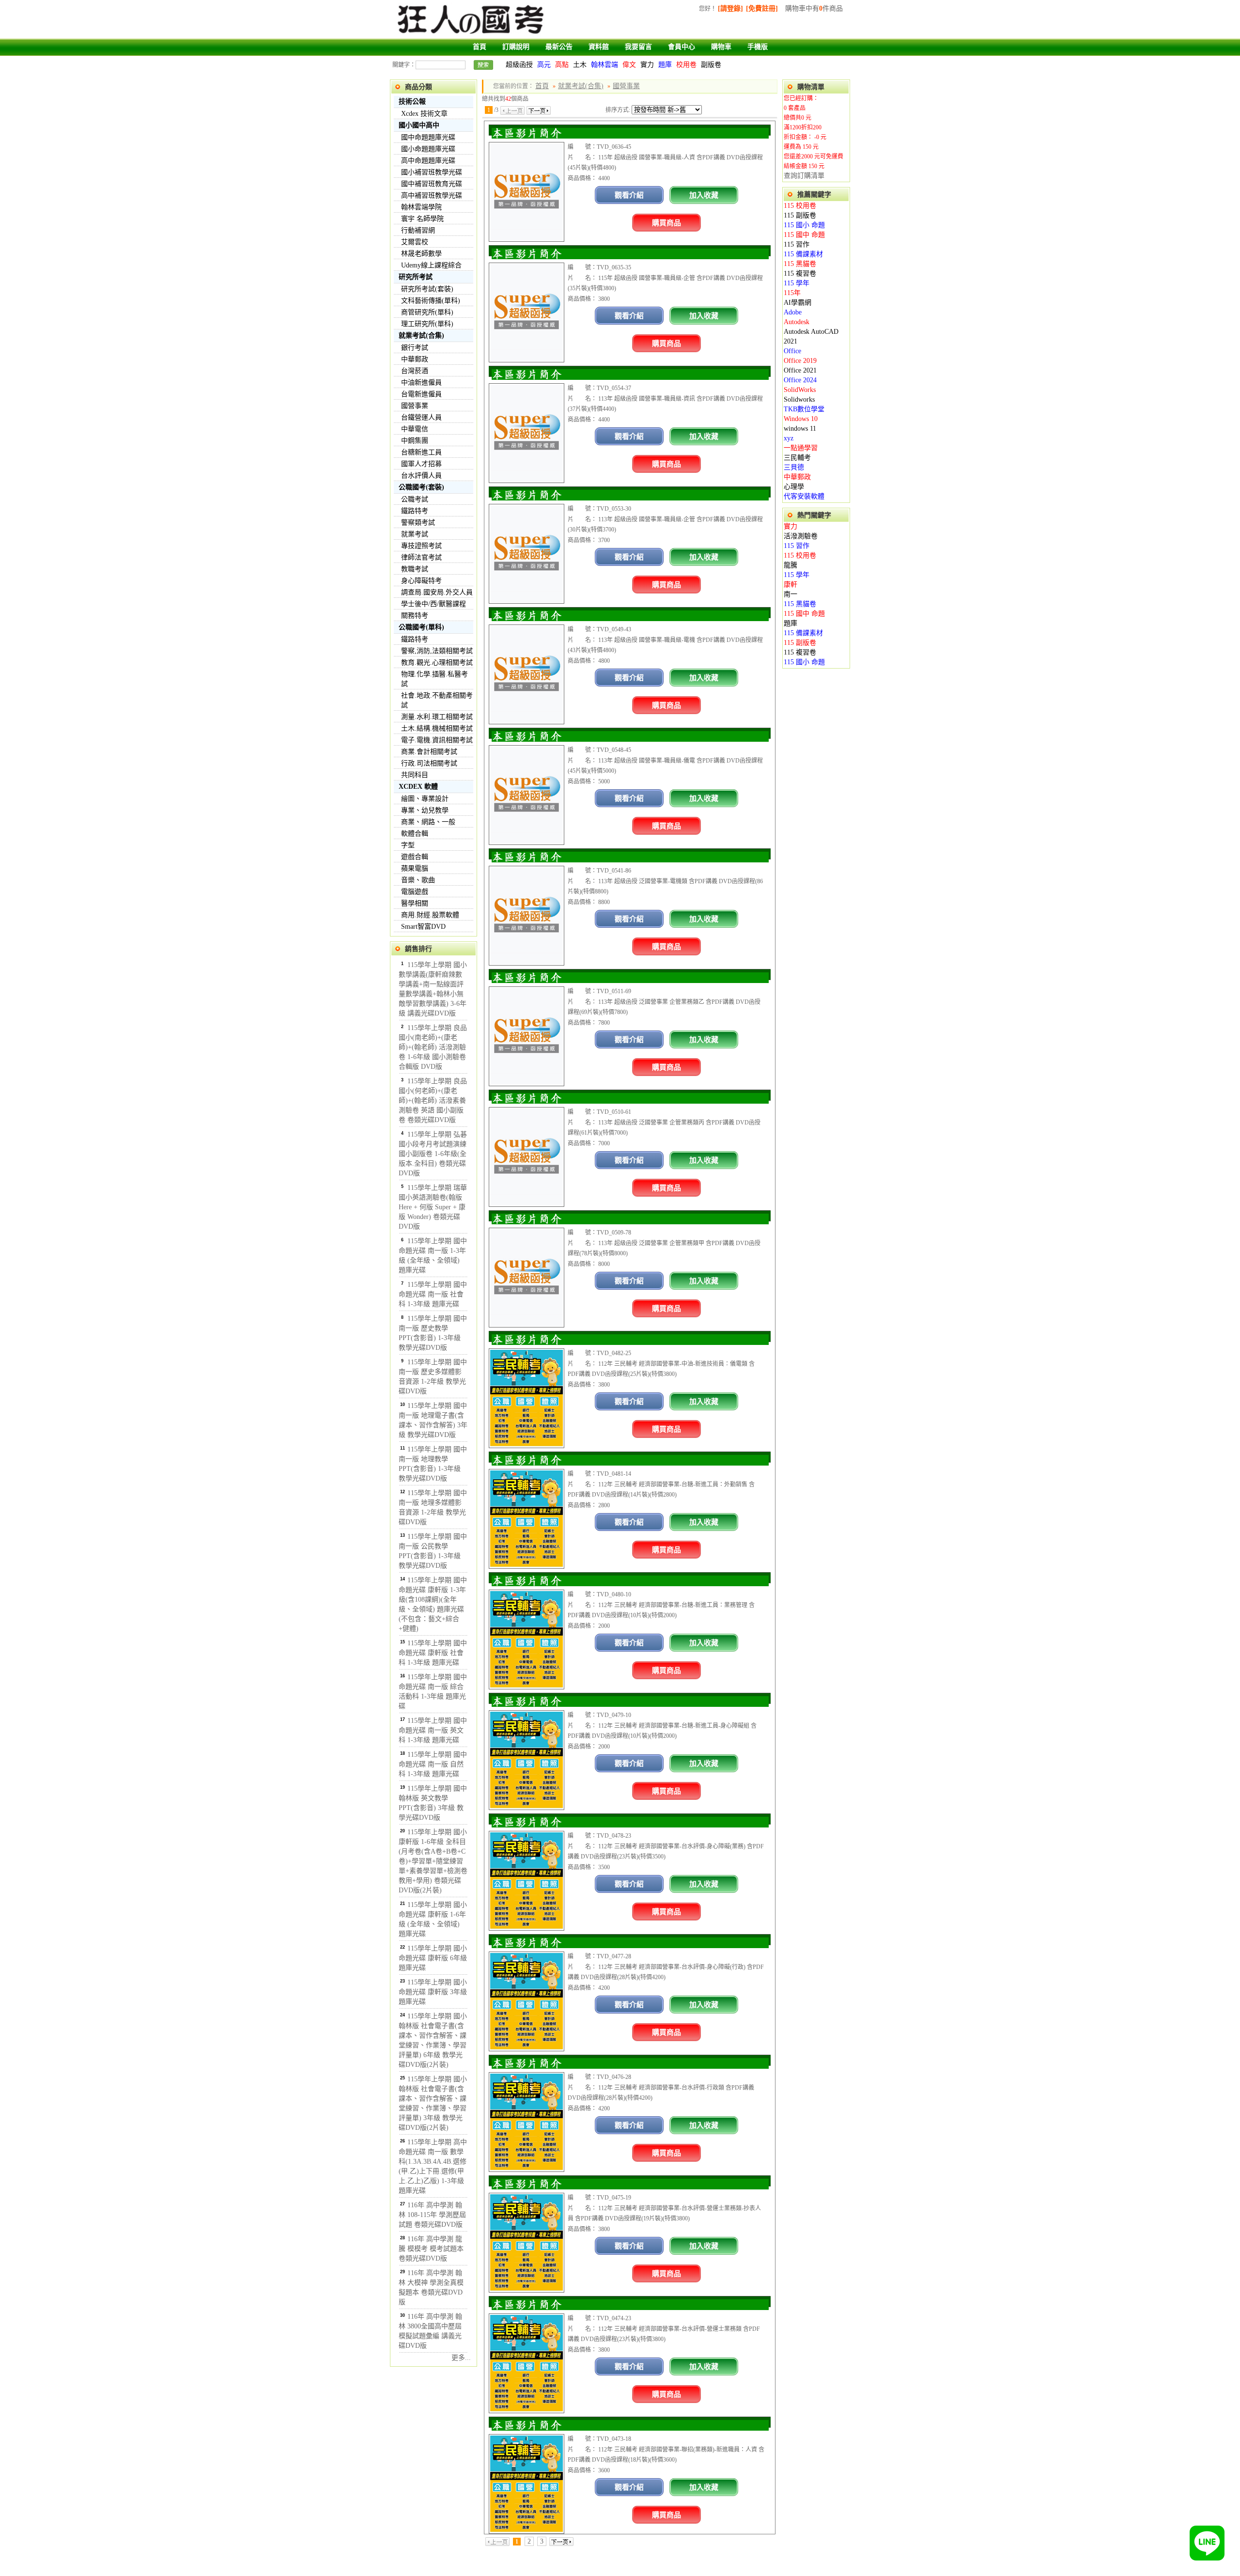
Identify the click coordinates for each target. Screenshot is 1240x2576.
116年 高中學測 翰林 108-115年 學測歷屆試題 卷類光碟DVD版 (432, 2215)
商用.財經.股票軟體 (430, 915)
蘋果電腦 (415, 868)
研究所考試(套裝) (427, 289)
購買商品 (666, 223)
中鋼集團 (415, 441)
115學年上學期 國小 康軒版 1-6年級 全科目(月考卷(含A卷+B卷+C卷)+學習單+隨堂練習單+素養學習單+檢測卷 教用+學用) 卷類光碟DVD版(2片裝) (433, 1861)
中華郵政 (415, 359)
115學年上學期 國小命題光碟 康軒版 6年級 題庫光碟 (433, 1958)
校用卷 (686, 65)
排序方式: (618, 110)
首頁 (480, 47)
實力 (647, 65)
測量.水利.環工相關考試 (437, 717)
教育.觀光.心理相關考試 (437, 663)
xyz (789, 438)
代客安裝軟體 (804, 496)
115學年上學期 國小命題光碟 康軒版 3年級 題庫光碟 (433, 1992)
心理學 (794, 487)
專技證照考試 (421, 546)
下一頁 (539, 110)
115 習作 (797, 244)
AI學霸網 (798, 303)
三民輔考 (797, 458)
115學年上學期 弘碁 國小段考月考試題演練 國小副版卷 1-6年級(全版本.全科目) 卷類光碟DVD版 (433, 1154)
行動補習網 (418, 230)
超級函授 (519, 65)
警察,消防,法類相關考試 (437, 651)
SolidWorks (800, 390)
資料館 (599, 47)
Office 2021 (800, 370)
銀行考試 (415, 348)
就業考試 (415, 534)
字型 (408, 845)
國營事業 (415, 406)
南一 (790, 594)
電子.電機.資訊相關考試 (437, 740)
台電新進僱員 (421, 394)
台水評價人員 (421, 476)
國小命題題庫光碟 (428, 149)
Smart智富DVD (423, 927)
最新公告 (559, 47)
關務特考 (415, 616)
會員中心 (682, 47)
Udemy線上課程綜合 (431, 265)
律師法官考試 (421, 557)
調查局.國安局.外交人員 (437, 592)
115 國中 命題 (804, 235)
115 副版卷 (800, 215)
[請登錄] (730, 8)
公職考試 (415, 499)
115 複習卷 (800, 273)
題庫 (665, 65)
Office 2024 (800, 380)
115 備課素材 (803, 254)
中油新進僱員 (421, 382)
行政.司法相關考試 (429, 763)
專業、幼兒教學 (425, 810)
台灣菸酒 (415, 371)
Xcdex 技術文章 (424, 114)
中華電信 (415, 429)
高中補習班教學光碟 (432, 195)
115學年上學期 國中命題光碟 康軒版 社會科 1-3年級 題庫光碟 (433, 1653)
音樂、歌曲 (418, 880)
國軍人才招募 (421, 464)
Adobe (793, 312)
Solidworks (799, 399)
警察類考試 (418, 523)
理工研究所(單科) (427, 324)
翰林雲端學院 (421, 207)
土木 (580, 65)
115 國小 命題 (804, 225)
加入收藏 (704, 195)
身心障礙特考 (421, 581)
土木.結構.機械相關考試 (437, 728)
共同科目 (415, 775)
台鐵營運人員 (421, 417)
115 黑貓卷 (800, 264)
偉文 (629, 65)
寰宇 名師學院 (422, 219)
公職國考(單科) (421, 627)
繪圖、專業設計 (425, 799)
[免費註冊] (762, 8)
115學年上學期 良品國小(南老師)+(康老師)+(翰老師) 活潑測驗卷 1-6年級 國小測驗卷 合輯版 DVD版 (433, 1047)
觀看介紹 (629, 195)
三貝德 (794, 467)
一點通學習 (801, 448)
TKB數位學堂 (804, 409)
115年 (792, 293)
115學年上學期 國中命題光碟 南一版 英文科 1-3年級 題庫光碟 (433, 1730)
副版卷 (711, 65)
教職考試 (415, 569)
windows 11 (800, 429)
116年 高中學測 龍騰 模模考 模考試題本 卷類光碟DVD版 (431, 2249)
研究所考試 (416, 277)
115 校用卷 (800, 206)
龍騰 (790, 565)
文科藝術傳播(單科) (431, 301)
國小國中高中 (419, 125)
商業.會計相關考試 (429, 752)
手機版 (758, 47)
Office (792, 351)
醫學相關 (415, 903)
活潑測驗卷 (801, 536)
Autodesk (797, 322)
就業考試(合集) (421, 336)
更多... (461, 2358)
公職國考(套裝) (421, 487)
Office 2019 (800, 361)
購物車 (721, 47)
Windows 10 (801, 419)
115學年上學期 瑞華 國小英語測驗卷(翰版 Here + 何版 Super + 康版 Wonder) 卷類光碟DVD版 (433, 1207)
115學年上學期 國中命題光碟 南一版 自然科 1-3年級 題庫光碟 (433, 1764)
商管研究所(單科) (427, 312)
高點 (562, 65)
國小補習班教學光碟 (432, 172)
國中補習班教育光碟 (432, 184)
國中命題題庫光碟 (428, 137)
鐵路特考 (415, 511)
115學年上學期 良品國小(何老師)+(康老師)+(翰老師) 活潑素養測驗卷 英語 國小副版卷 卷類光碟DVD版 (433, 1101)
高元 (544, 65)
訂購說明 (516, 47)
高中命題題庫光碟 (428, 161)
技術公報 (412, 101)
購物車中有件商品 (814, 8)
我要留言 (638, 47)
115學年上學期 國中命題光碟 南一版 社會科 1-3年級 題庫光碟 (433, 1294)
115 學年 (797, 283)
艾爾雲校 (415, 242)
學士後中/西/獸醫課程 (434, 604)
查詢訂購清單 (804, 176)
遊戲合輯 (415, 857)
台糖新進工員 (421, 452)
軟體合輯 (415, 834)
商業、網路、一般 (428, 822)
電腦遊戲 (415, 892)
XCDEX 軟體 (418, 787)
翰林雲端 (604, 65)
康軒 (790, 585)
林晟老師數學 (421, 254)
